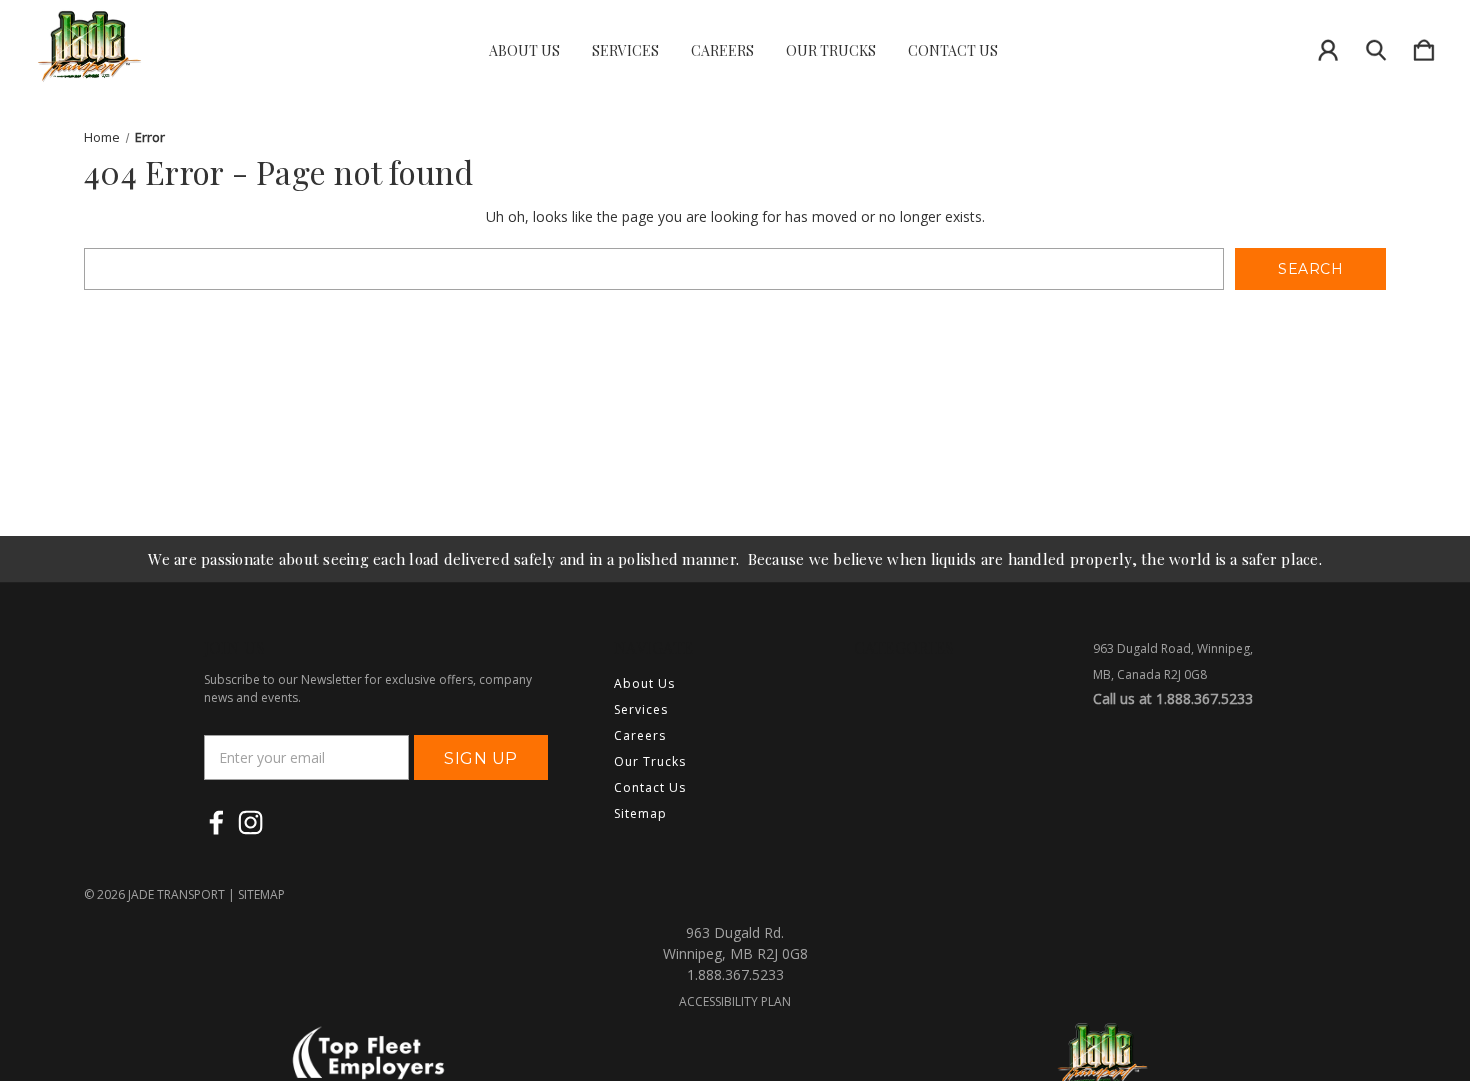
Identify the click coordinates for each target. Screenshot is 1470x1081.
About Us (524, 51)
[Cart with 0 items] (1424, 46)
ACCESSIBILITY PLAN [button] (735, 1001)
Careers (722, 51)
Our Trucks (831, 51)
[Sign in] (1328, 46)
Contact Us (953, 51)
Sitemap (640, 813)
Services (625, 51)
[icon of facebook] (216, 822)
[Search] (1376, 46)
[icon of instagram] (250, 822)
